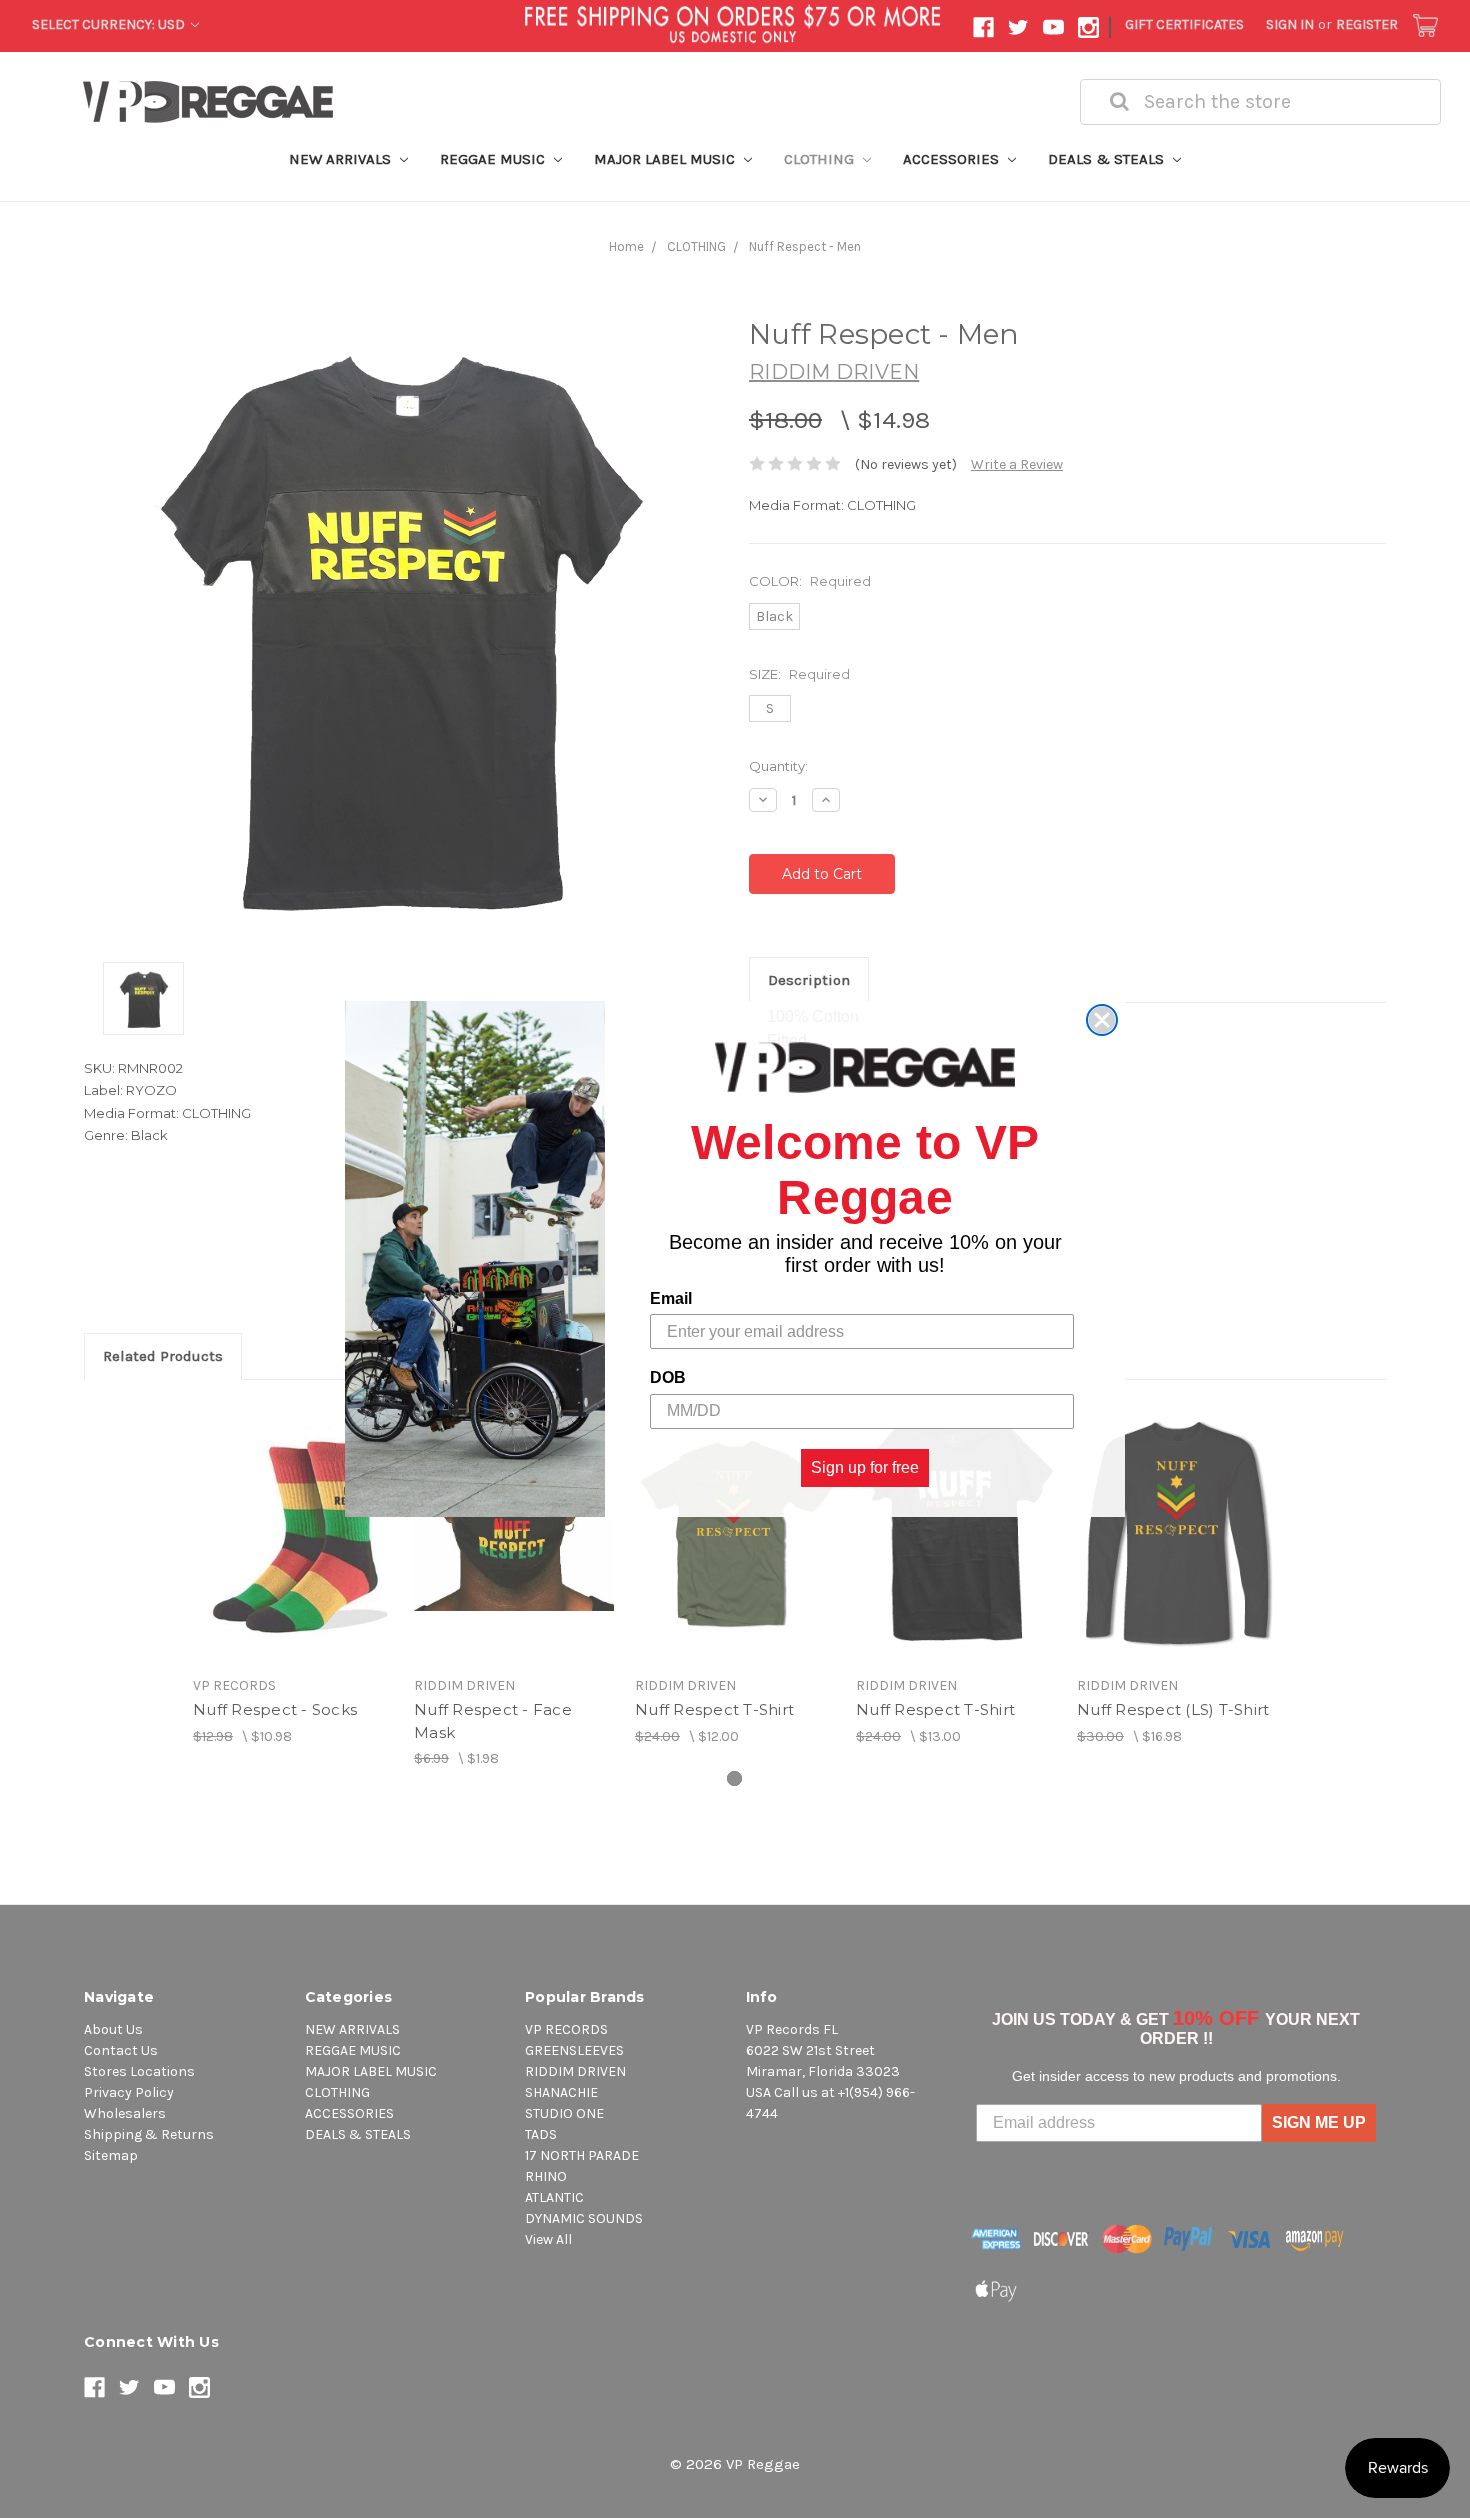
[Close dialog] (1102, 1020)
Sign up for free (865, 1467)
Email (671, 1299)
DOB (668, 1378)
